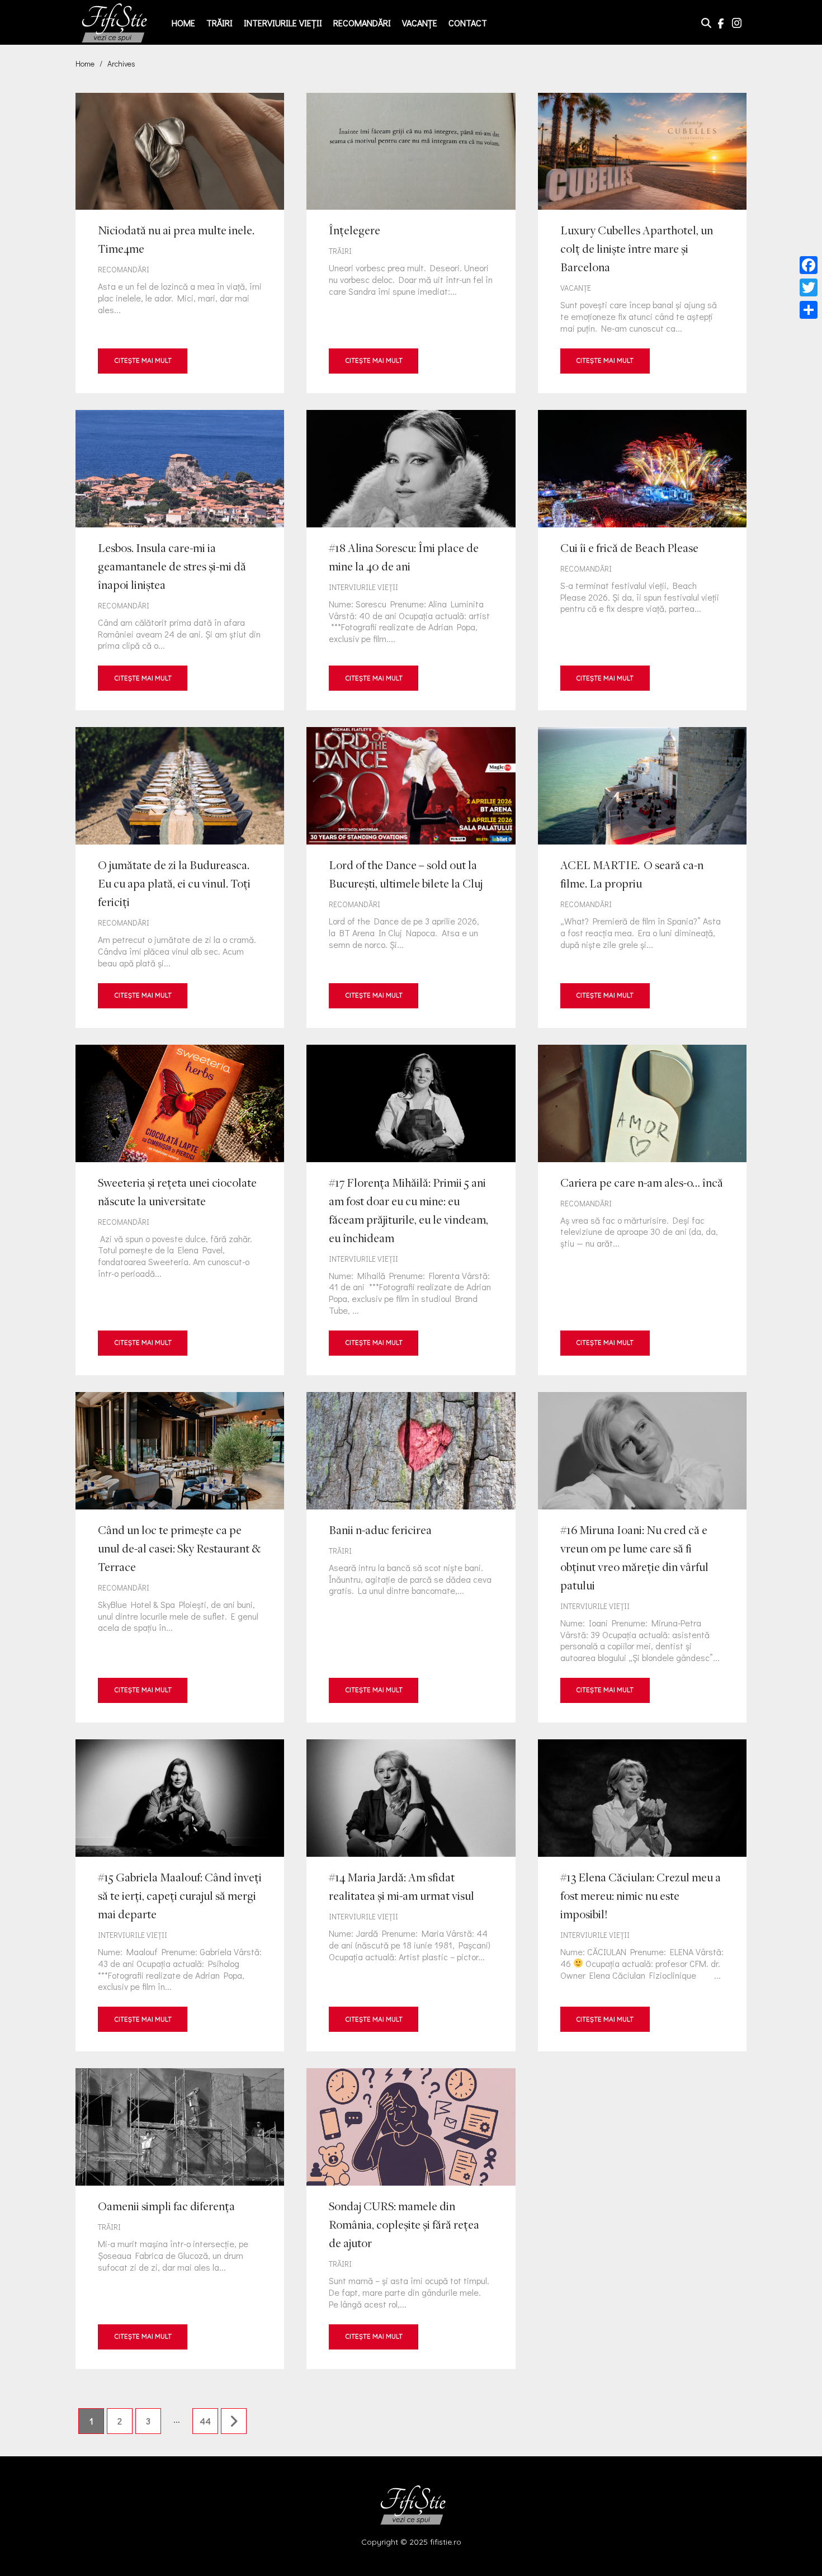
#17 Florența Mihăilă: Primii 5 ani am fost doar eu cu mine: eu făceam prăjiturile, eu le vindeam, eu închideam (411, 1210)
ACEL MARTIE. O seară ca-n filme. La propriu (642, 877)
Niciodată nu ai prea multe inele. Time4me (180, 243)
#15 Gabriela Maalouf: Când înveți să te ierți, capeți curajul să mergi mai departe (180, 1895)
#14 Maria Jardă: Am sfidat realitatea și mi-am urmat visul (411, 1895)
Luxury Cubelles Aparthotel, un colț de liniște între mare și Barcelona (642, 243)
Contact (468, 23)
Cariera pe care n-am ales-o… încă (642, 1210)
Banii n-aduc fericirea (411, 1557)
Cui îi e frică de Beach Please (642, 560)
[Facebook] (809, 265)
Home (183, 23)
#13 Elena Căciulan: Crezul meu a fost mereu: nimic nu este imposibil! (642, 1895)
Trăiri (219, 23)
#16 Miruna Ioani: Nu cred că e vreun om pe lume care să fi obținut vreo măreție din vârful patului (642, 1557)
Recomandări (362, 23)
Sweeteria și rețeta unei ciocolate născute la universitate (180, 1210)
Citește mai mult (143, 360)
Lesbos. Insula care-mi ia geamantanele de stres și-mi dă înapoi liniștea (180, 560)
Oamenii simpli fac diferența (180, 2218)
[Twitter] (809, 287)
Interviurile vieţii (283, 23)
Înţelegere (411, 243)
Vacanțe (420, 23)
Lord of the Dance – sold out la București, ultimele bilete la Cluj (411, 877)
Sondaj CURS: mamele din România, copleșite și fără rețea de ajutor (411, 2218)
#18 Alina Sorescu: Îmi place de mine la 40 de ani (411, 560)
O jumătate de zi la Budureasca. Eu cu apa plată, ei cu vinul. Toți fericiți (180, 877)
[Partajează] (809, 310)
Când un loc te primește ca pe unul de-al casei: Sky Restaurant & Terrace (180, 1557)
